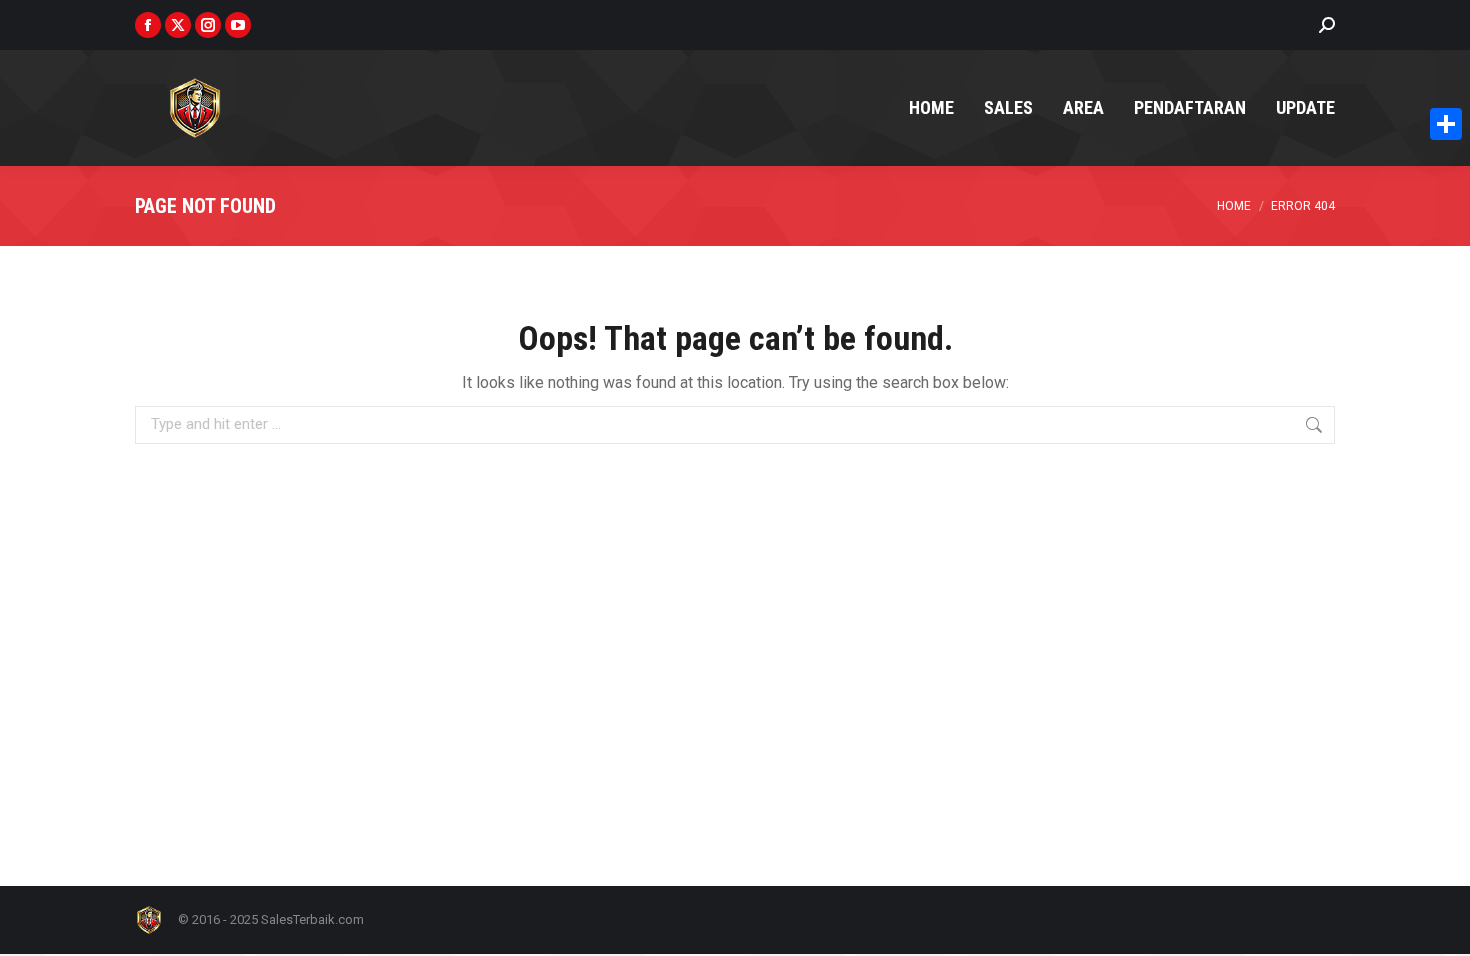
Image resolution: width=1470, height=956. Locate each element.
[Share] (1446, 124)
